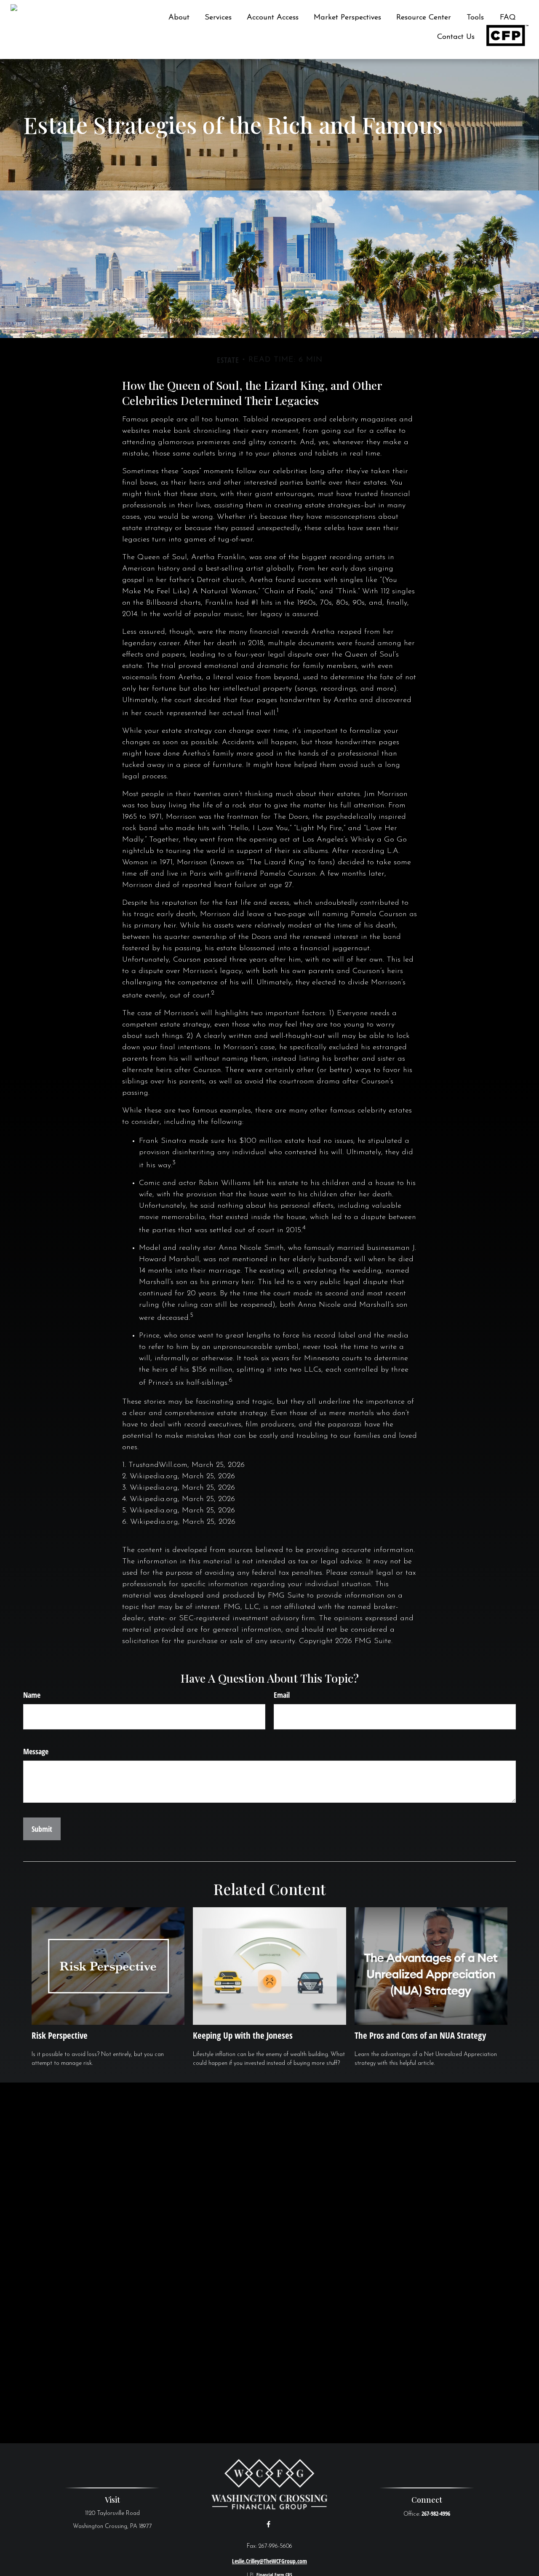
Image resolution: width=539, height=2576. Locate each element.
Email (282, 1695)
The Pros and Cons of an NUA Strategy (420, 2035)
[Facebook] (268, 2524)
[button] (179, 18)
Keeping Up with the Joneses (243, 2035)
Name (32, 1695)
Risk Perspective (60, 2035)
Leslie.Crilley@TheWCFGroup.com (269, 2561)
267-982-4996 (436, 2513)
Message (36, 1751)
